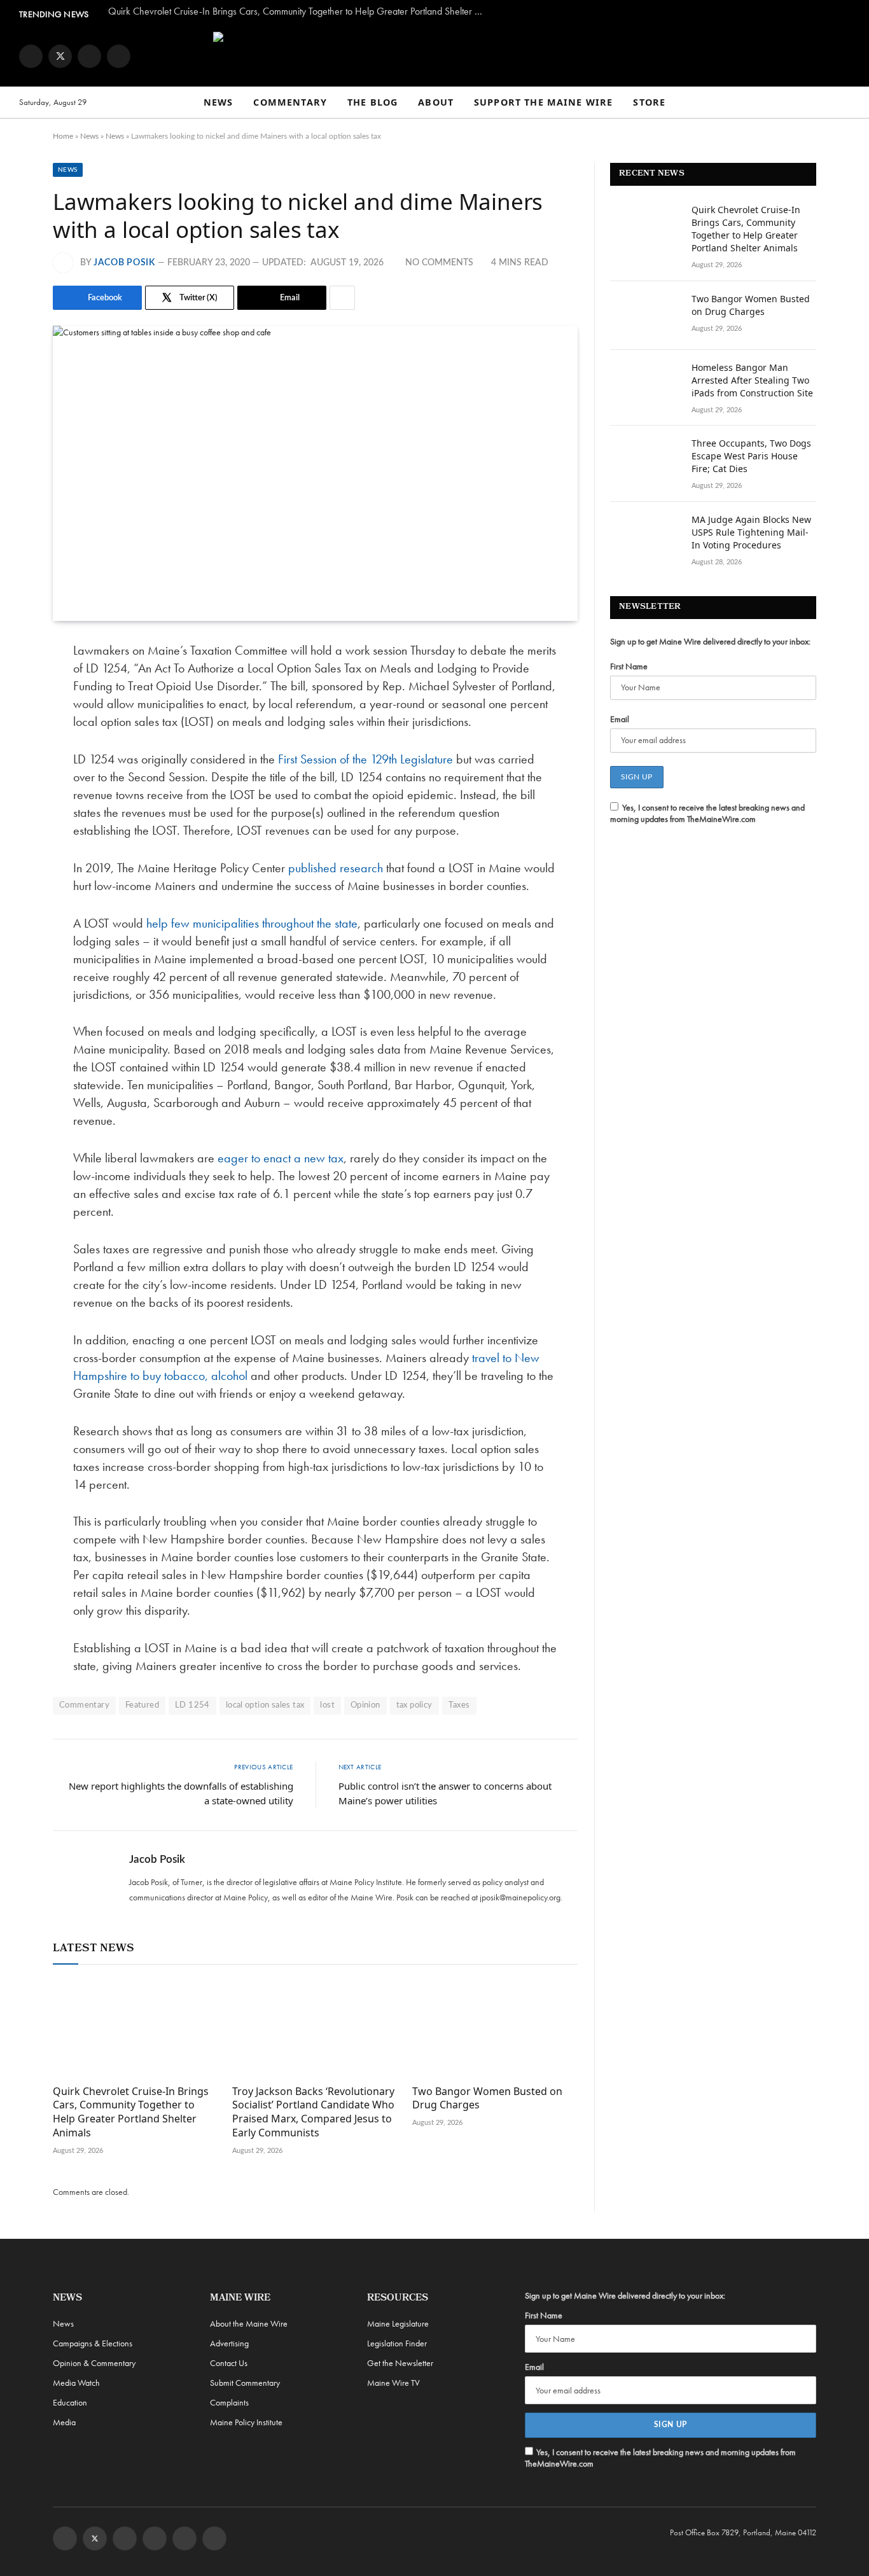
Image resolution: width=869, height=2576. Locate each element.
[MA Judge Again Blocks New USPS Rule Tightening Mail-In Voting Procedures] (645, 536)
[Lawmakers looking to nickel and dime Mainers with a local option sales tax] (315, 473)
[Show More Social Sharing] (342, 298)
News (219, 102)
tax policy (414, 1705)
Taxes (459, 1705)
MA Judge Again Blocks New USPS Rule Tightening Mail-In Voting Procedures (751, 532)
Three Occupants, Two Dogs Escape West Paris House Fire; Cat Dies (751, 456)
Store (649, 102)
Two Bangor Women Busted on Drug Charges (487, 2099)
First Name (629, 666)
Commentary (290, 102)
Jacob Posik (124, 263)
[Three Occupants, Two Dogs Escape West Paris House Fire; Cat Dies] (645, 460)
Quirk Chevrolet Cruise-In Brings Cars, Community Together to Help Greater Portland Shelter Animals (299, 11)
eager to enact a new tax (281, 1158)
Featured (142, 1705)
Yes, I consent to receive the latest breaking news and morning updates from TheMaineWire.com (707, 813)
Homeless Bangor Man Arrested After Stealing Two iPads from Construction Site (752, 380)
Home (63, 136)
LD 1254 (192, 1705)
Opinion (365, 1705)
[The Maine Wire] (434, 56)
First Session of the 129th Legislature (365, 759)
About (436, 102)
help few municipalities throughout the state (252, 923)
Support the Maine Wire (543, 102)
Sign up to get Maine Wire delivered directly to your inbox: (710, 641)
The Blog (372, 102)
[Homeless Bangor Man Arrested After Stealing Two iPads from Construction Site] (645, 384)
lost (327, 1705)
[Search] (844, 103)
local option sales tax (265, 1705)
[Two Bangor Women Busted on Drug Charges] (495, 2028)
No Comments (439, 263)
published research (336, 868)
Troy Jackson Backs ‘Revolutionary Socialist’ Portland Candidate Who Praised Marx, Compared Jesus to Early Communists (313, 2112)
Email (620, 719)
